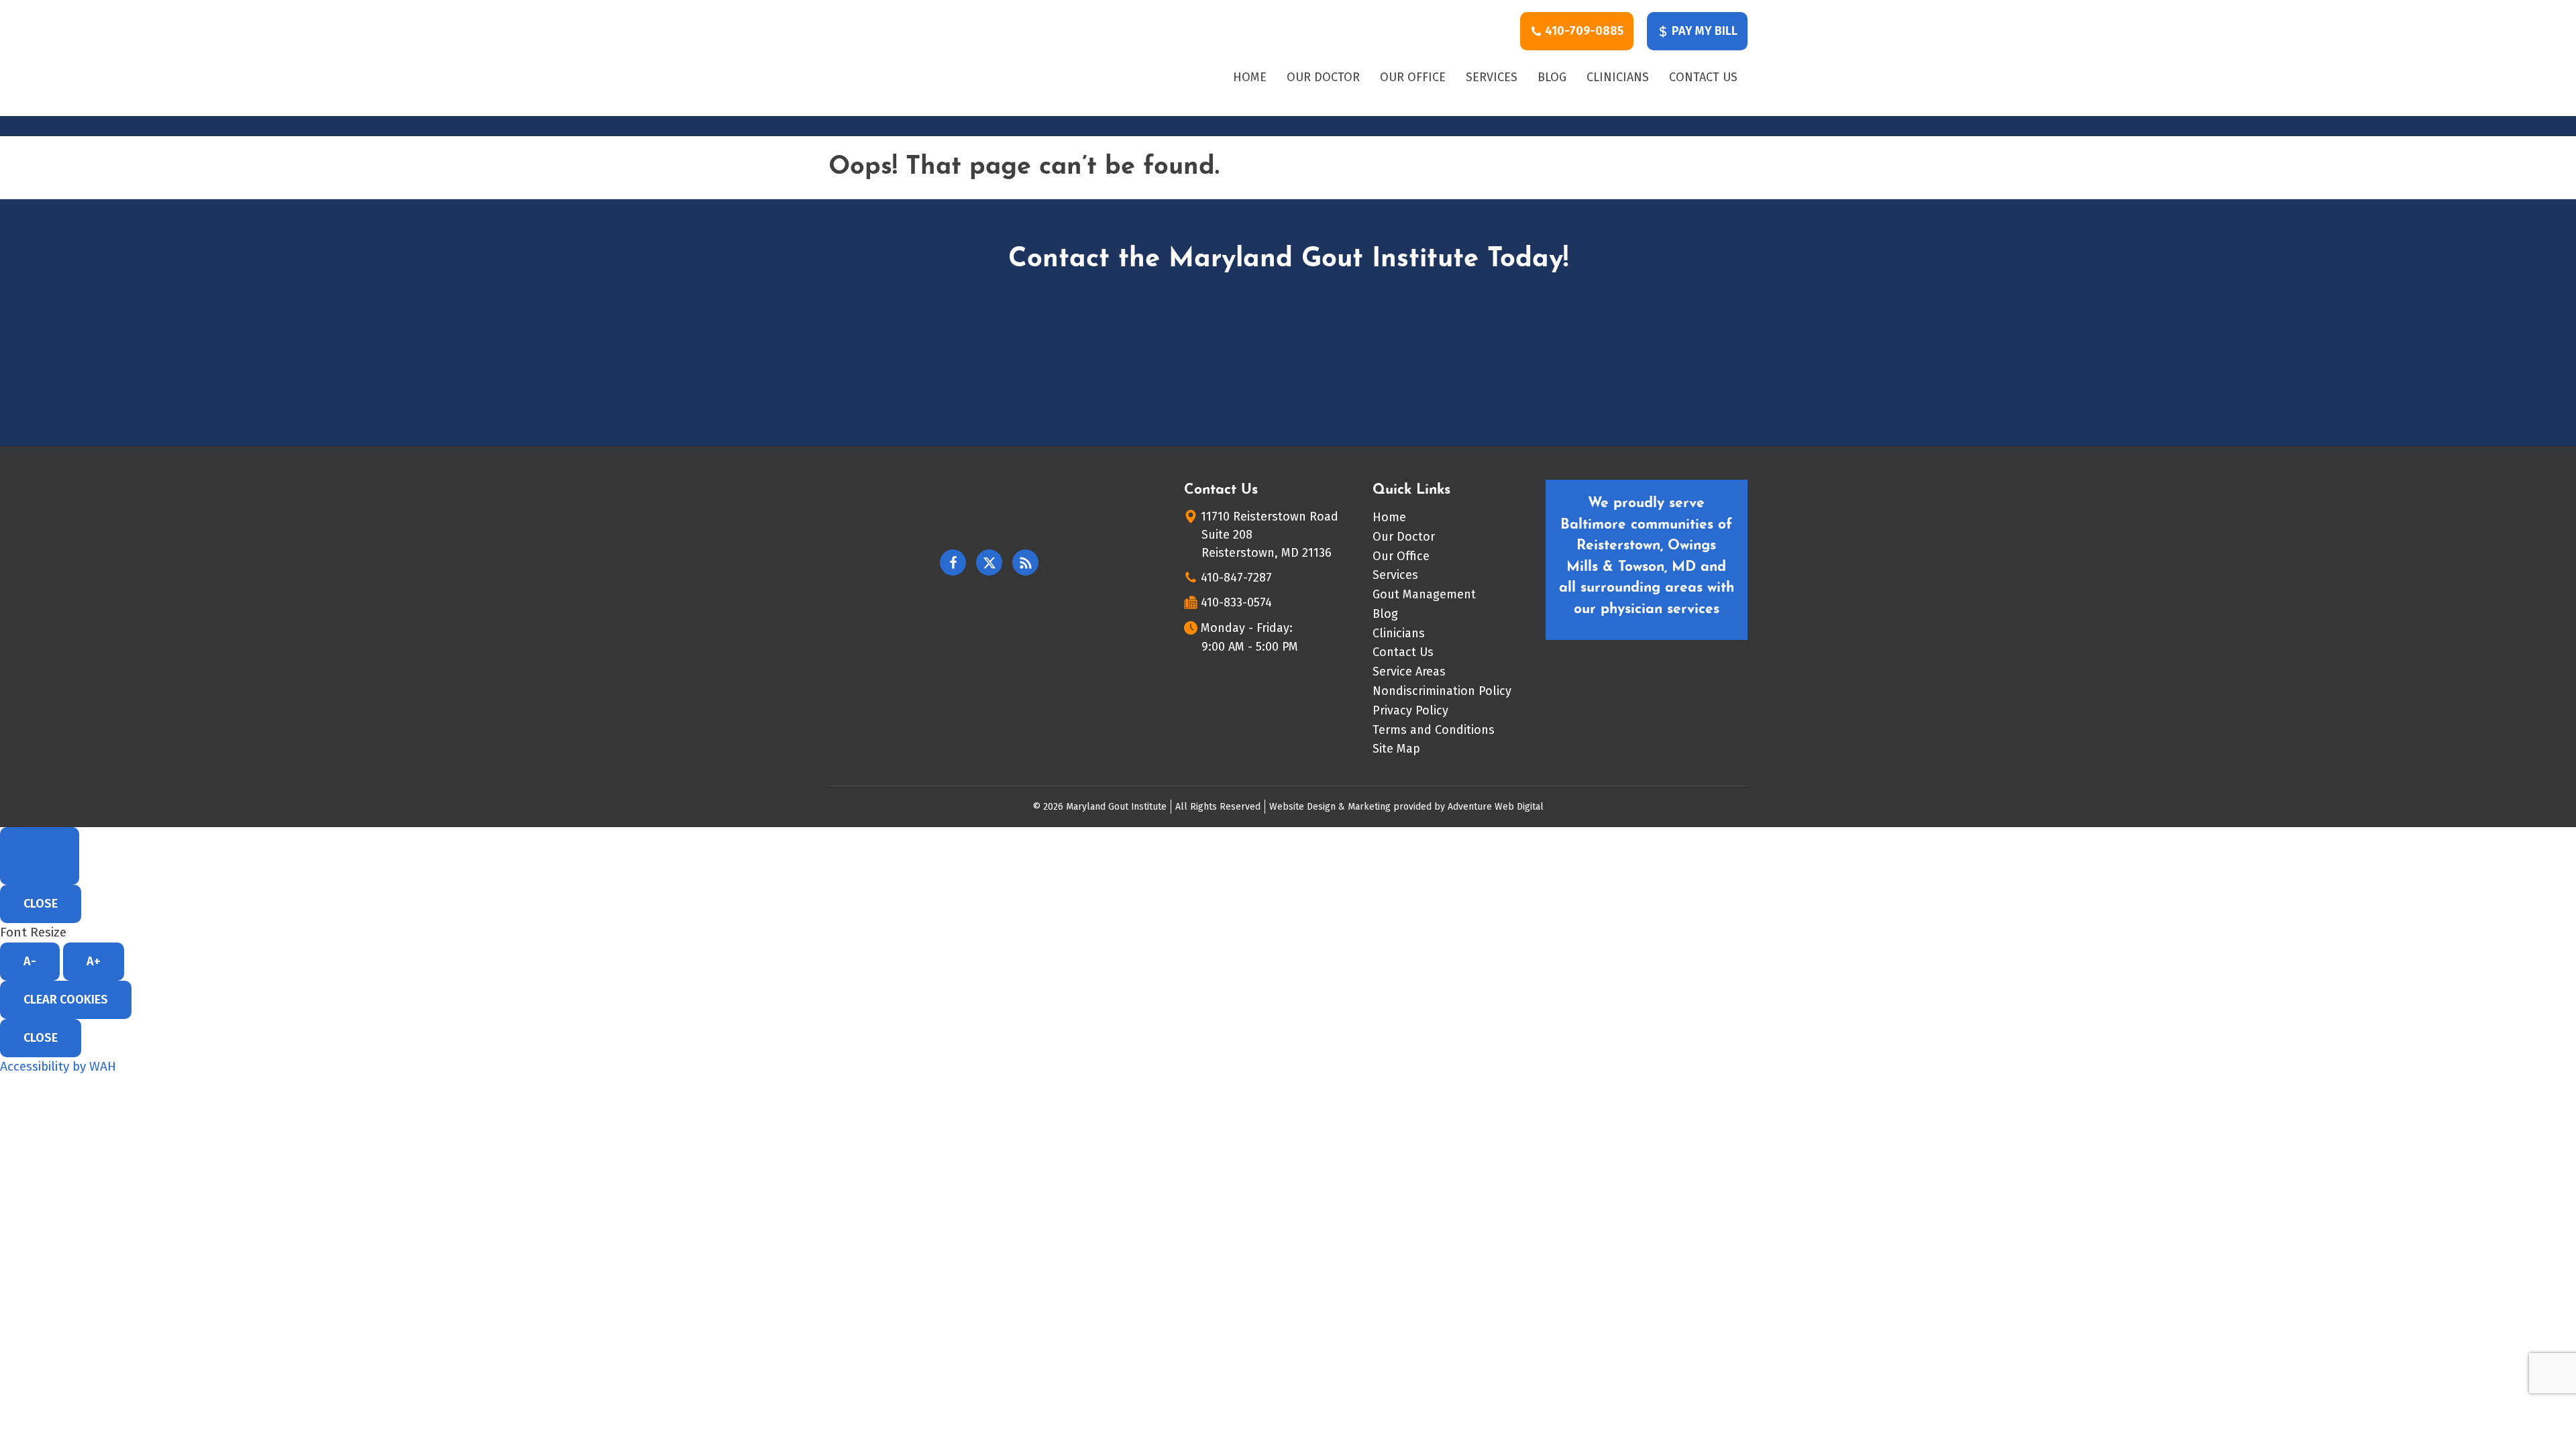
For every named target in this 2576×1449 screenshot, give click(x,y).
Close (41, 904)
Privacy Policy (1410, 710)
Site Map (1396, 749)
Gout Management (1424, 594)
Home (1250, 77)
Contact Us (1703, 77)
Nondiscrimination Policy (1442, 691)
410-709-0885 (1583, 31)
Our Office (1413, 77)
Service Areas (1409, 672)
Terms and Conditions (1434, 730)
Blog (1552, 77)
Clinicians (1618, 77)
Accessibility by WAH (58, 1066)
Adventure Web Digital (1496, 807)
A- (30, 961)
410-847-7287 (1236, 578)
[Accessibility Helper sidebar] (40, 856)
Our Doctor (1323, 77)
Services (1492, 77)
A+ (94, 961)
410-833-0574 (1236, 602)
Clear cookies (66, 1000)
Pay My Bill (1703, 31)
